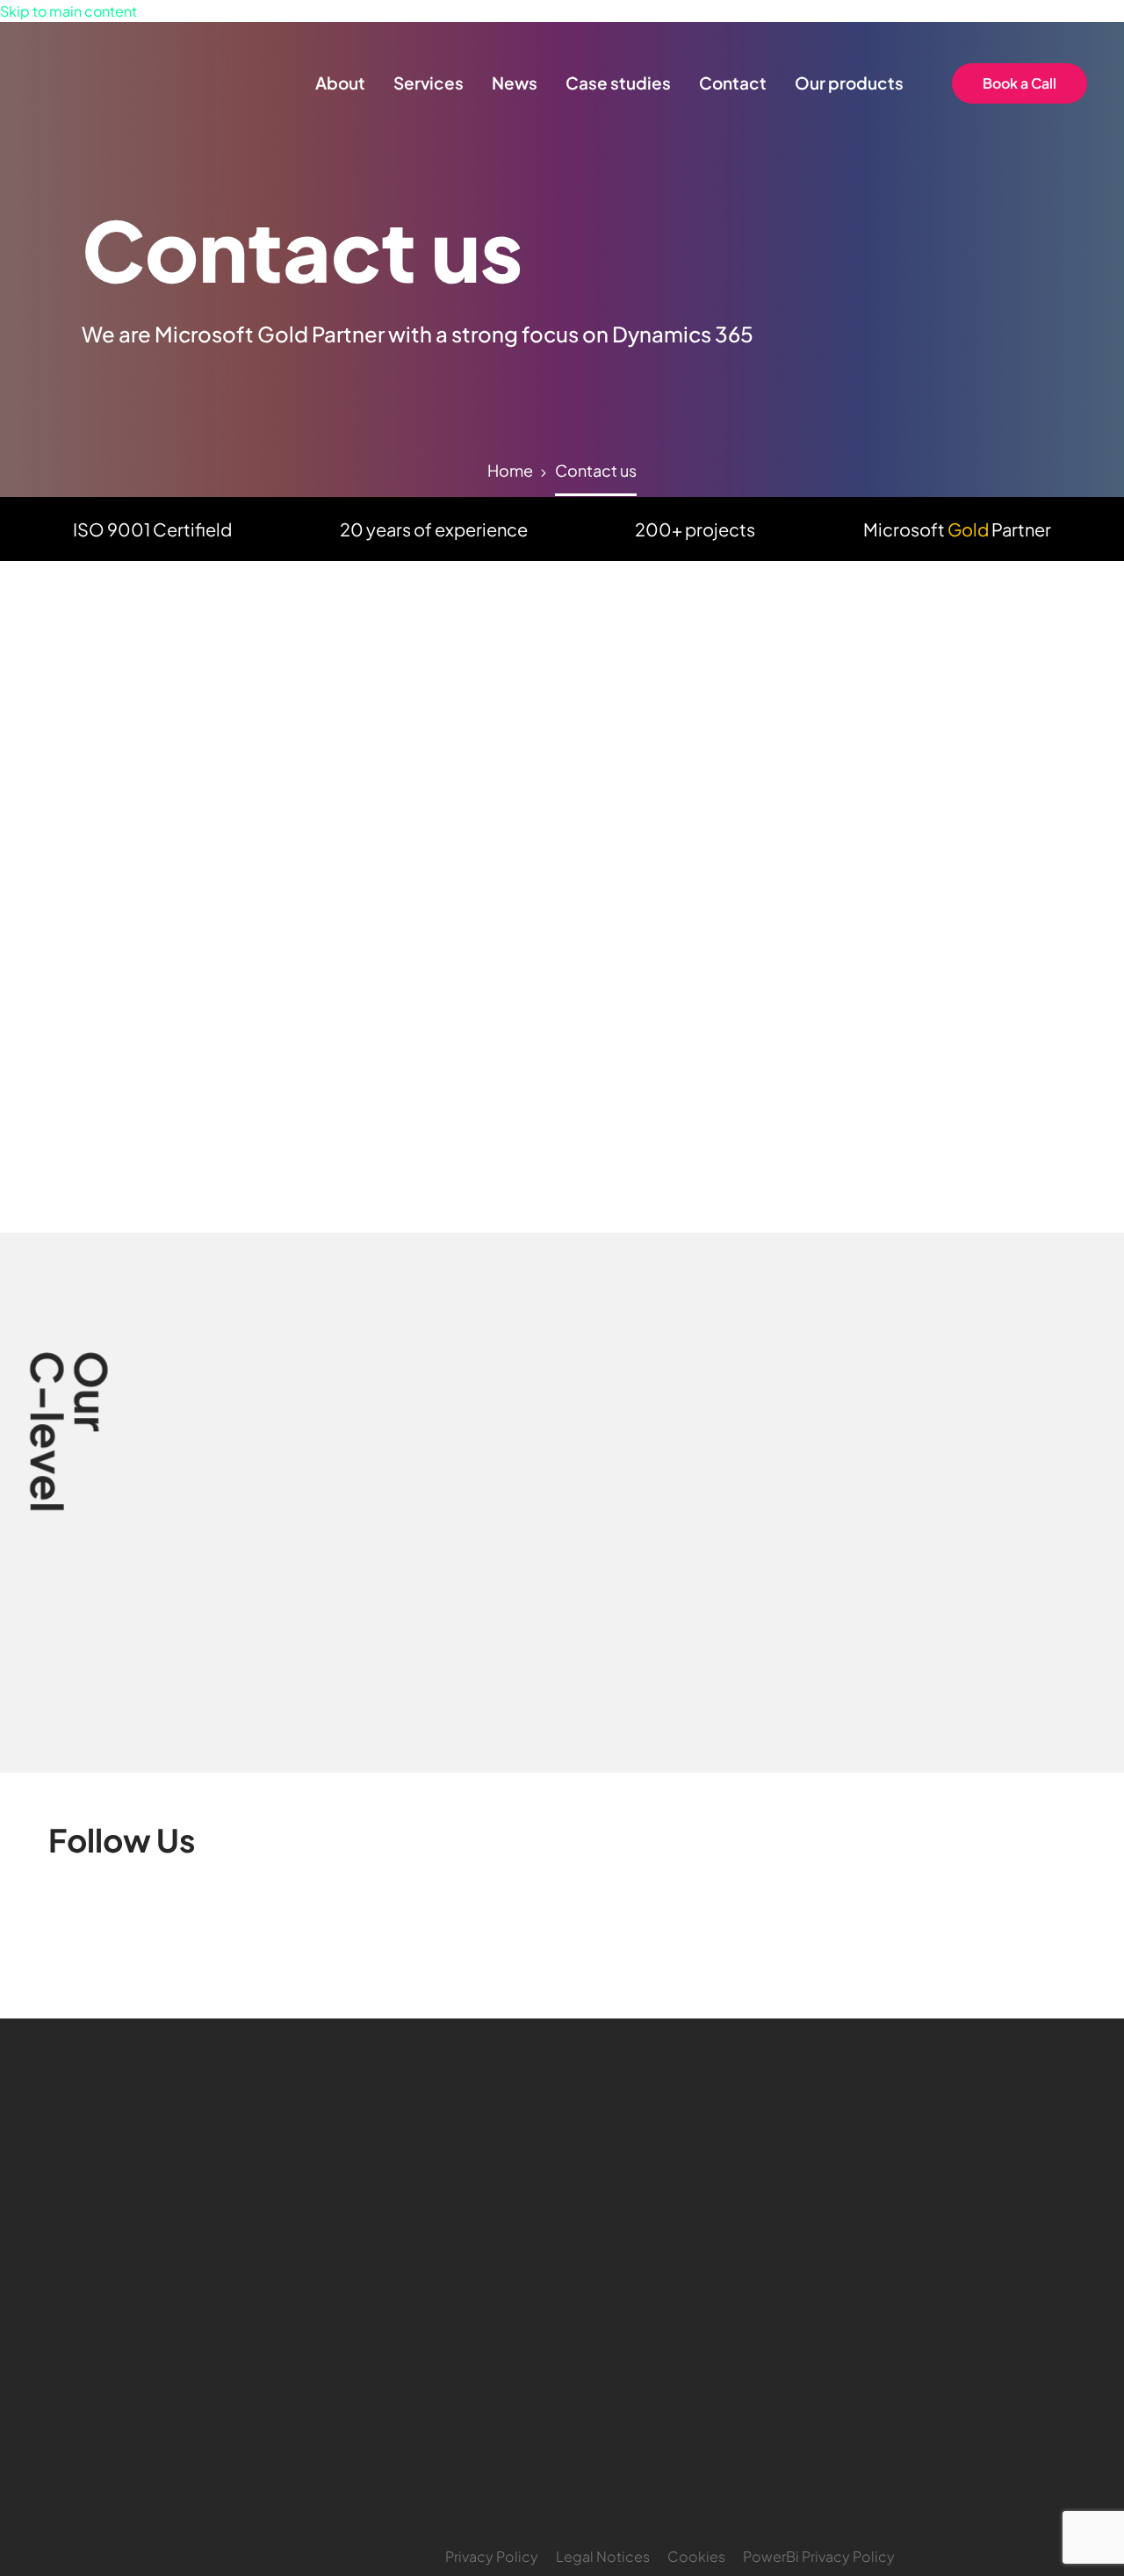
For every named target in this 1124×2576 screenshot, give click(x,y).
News (515, 83)
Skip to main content (68, 11)
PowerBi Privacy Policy (819, 2556)
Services (429, 83)
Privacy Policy (492, 2556)
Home (510, 470)
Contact (733, 83)
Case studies (618, 83)
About (340, 83)
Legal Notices (603, 2556)
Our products (849, 83)
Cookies (696, 2556)
